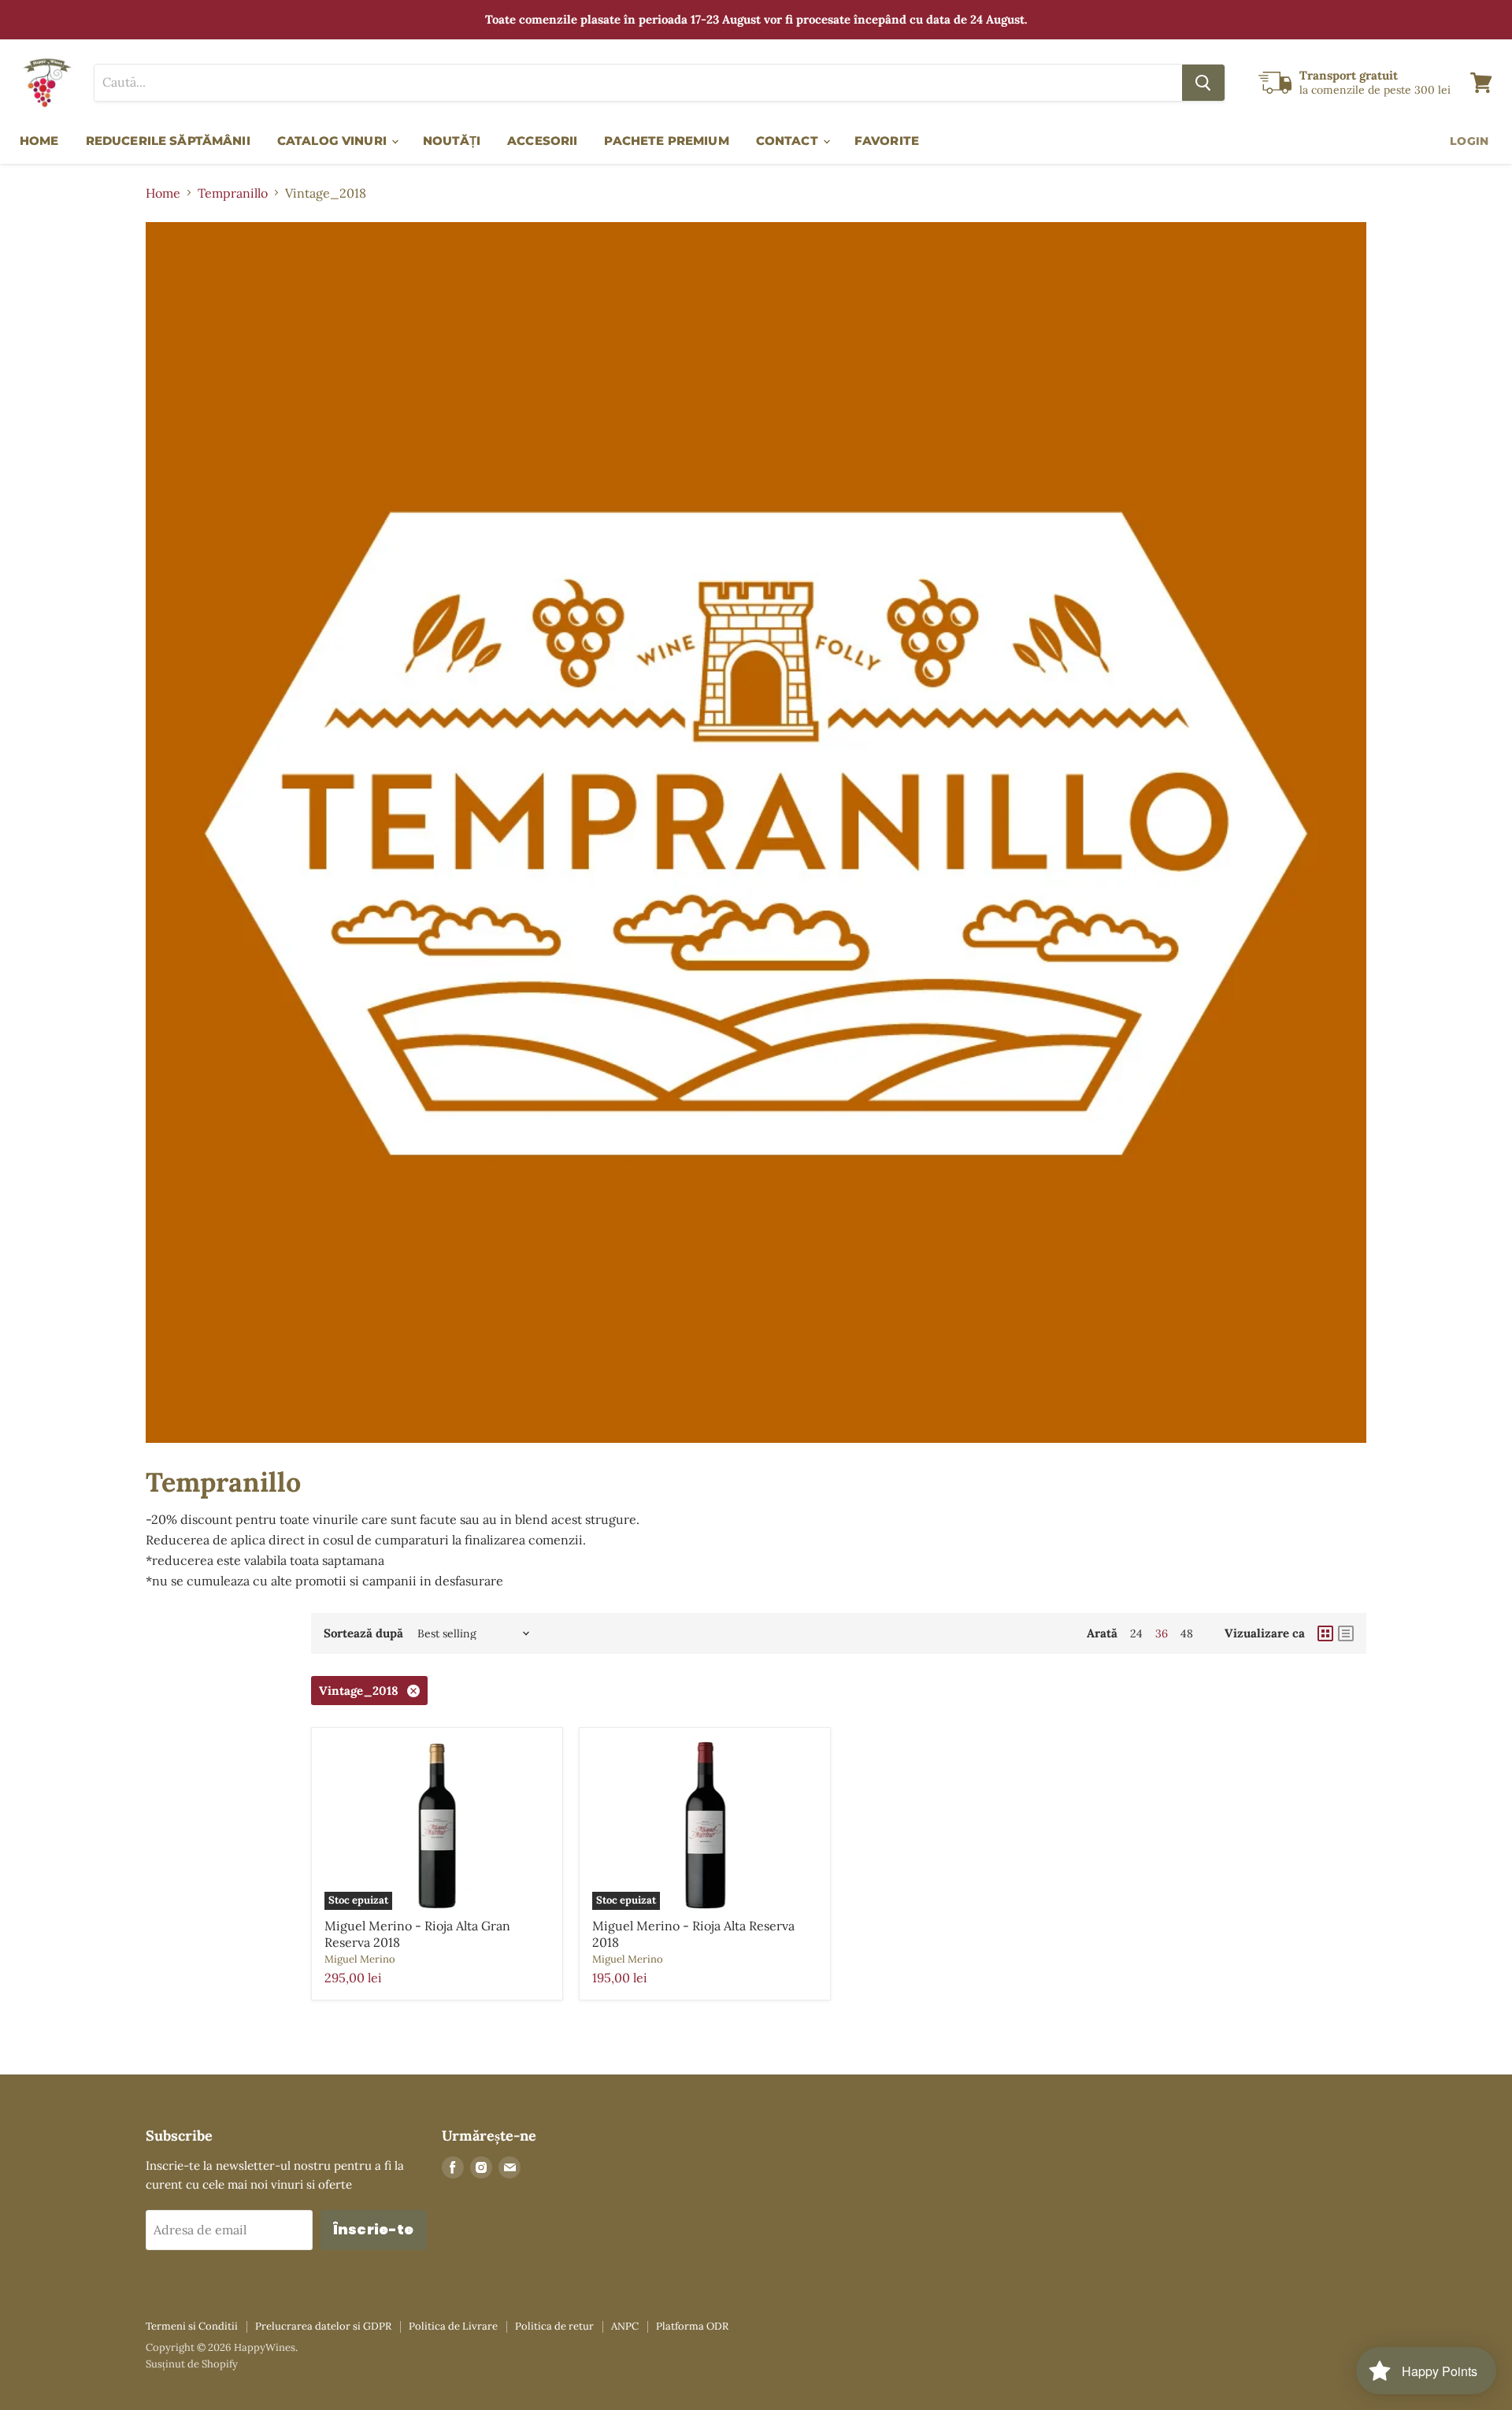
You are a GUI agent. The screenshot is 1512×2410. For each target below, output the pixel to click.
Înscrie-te (374, 2229)
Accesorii (542, 141)
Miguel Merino (360, 1959)
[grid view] (1325, 1633)
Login (1469, 141)
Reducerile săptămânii (168, 141)
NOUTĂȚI (452, 141)
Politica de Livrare (453, 2326)
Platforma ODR (692, 2326)
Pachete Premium (666, 141)
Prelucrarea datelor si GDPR (323, 2326)
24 (1136, 1633)
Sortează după (363, 1633)
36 (1162, 1633)
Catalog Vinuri (334, 141)
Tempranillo (233, 193)
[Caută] (1203, 83)
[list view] (1346, 1633)
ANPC (625, 2326)
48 (1187, 1633)
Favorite (887, 141)
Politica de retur (554, 2326)
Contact (789, 141)
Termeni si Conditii (192, 2326)
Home (39, 141)
